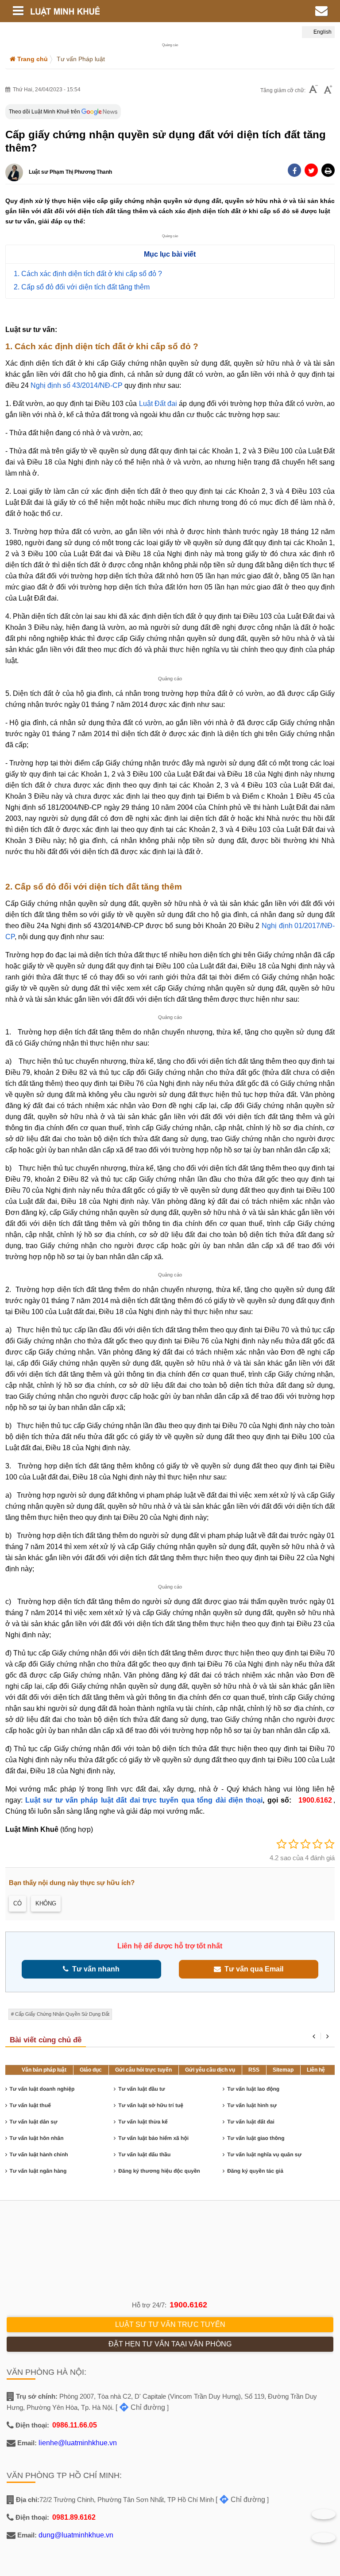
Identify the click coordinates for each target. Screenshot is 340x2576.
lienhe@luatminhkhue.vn (78, 2443)
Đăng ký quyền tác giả (255, 2171)
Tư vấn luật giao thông (256, 2138)
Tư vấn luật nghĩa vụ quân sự (264, 2154)
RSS (254, 2070)
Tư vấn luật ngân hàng (38, 2171)
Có (17, 1903)
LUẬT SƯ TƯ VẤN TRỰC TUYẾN (170, 2324)
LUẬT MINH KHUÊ (115, 11)
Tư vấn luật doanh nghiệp (42, 2089)
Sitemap (283, 2070)
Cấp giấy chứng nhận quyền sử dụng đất (62, 2014)
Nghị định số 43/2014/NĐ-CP (77, 385)
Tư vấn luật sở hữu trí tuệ (151, 2105)
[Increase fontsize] (328, 90)
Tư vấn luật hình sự (252, 2105)
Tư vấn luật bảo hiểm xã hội (153, 2138)
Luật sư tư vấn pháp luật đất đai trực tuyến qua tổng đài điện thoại (144, 1800)
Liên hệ (316, 2070)
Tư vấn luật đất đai (251, 2122)
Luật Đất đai (158, 404)
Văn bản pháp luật (44, 2070)
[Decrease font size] (313, 90)
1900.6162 (188, 2305)
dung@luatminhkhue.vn (76, 2535)
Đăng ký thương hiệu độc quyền (159, 2171)
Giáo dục (91, 2070)
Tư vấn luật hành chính (39, 2154)
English (322, 32)
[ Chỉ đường (140, 2407)
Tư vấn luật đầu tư (141, 2089)
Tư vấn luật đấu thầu (144, 2154)
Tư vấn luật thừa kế (143, 2122)
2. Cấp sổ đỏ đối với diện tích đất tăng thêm (82, 287)
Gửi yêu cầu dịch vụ (210, 2070)
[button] (328, 170)
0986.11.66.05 (75, 2425)
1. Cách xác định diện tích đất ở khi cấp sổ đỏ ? (88, 274)
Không (46, 1903)
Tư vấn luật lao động (253, 2089)
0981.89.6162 (74, 2517)
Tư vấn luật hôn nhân (37, 2138)
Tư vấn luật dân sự (34, 2122)
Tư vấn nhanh (94, 1969)
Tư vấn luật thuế (30, 2105)
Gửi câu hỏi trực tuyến (143, 2070)
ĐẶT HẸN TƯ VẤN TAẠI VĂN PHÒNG (170, 2344)
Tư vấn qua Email (252, 1969)
